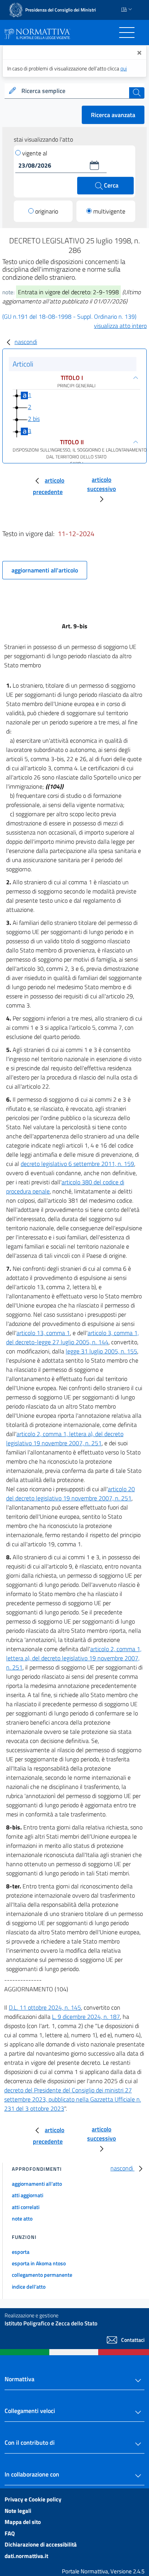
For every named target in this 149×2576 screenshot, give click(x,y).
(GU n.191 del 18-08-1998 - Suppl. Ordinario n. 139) (69, 316)
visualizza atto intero (120, 326)
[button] (94, 165)
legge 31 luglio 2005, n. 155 (101, 1351)
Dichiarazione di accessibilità (41, 2544)
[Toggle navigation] (127, 33)
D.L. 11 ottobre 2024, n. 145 (45, 2007)
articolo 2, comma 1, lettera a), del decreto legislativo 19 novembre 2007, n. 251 (65, 1438)
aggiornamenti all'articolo (45, 570)
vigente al (35, 153)
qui (124, 68)
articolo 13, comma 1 (43, 1333)
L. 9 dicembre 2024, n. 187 (86, 2017)
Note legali (18, 2511)
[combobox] (74, 91)
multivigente (109, 211)
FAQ (10, 2533)
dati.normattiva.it (26, 2556)
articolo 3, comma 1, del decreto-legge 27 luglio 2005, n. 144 (72, 1337)
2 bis (34, 419)
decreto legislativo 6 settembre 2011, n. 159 (77, 1164)
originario (47, 211)
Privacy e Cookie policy (33, 2499)
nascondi (26, 342)
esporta (21, 2252)
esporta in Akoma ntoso (39, 2263)
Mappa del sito (23, 2522)
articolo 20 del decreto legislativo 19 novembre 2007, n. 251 (70, 1493)
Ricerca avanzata (113, 115)
